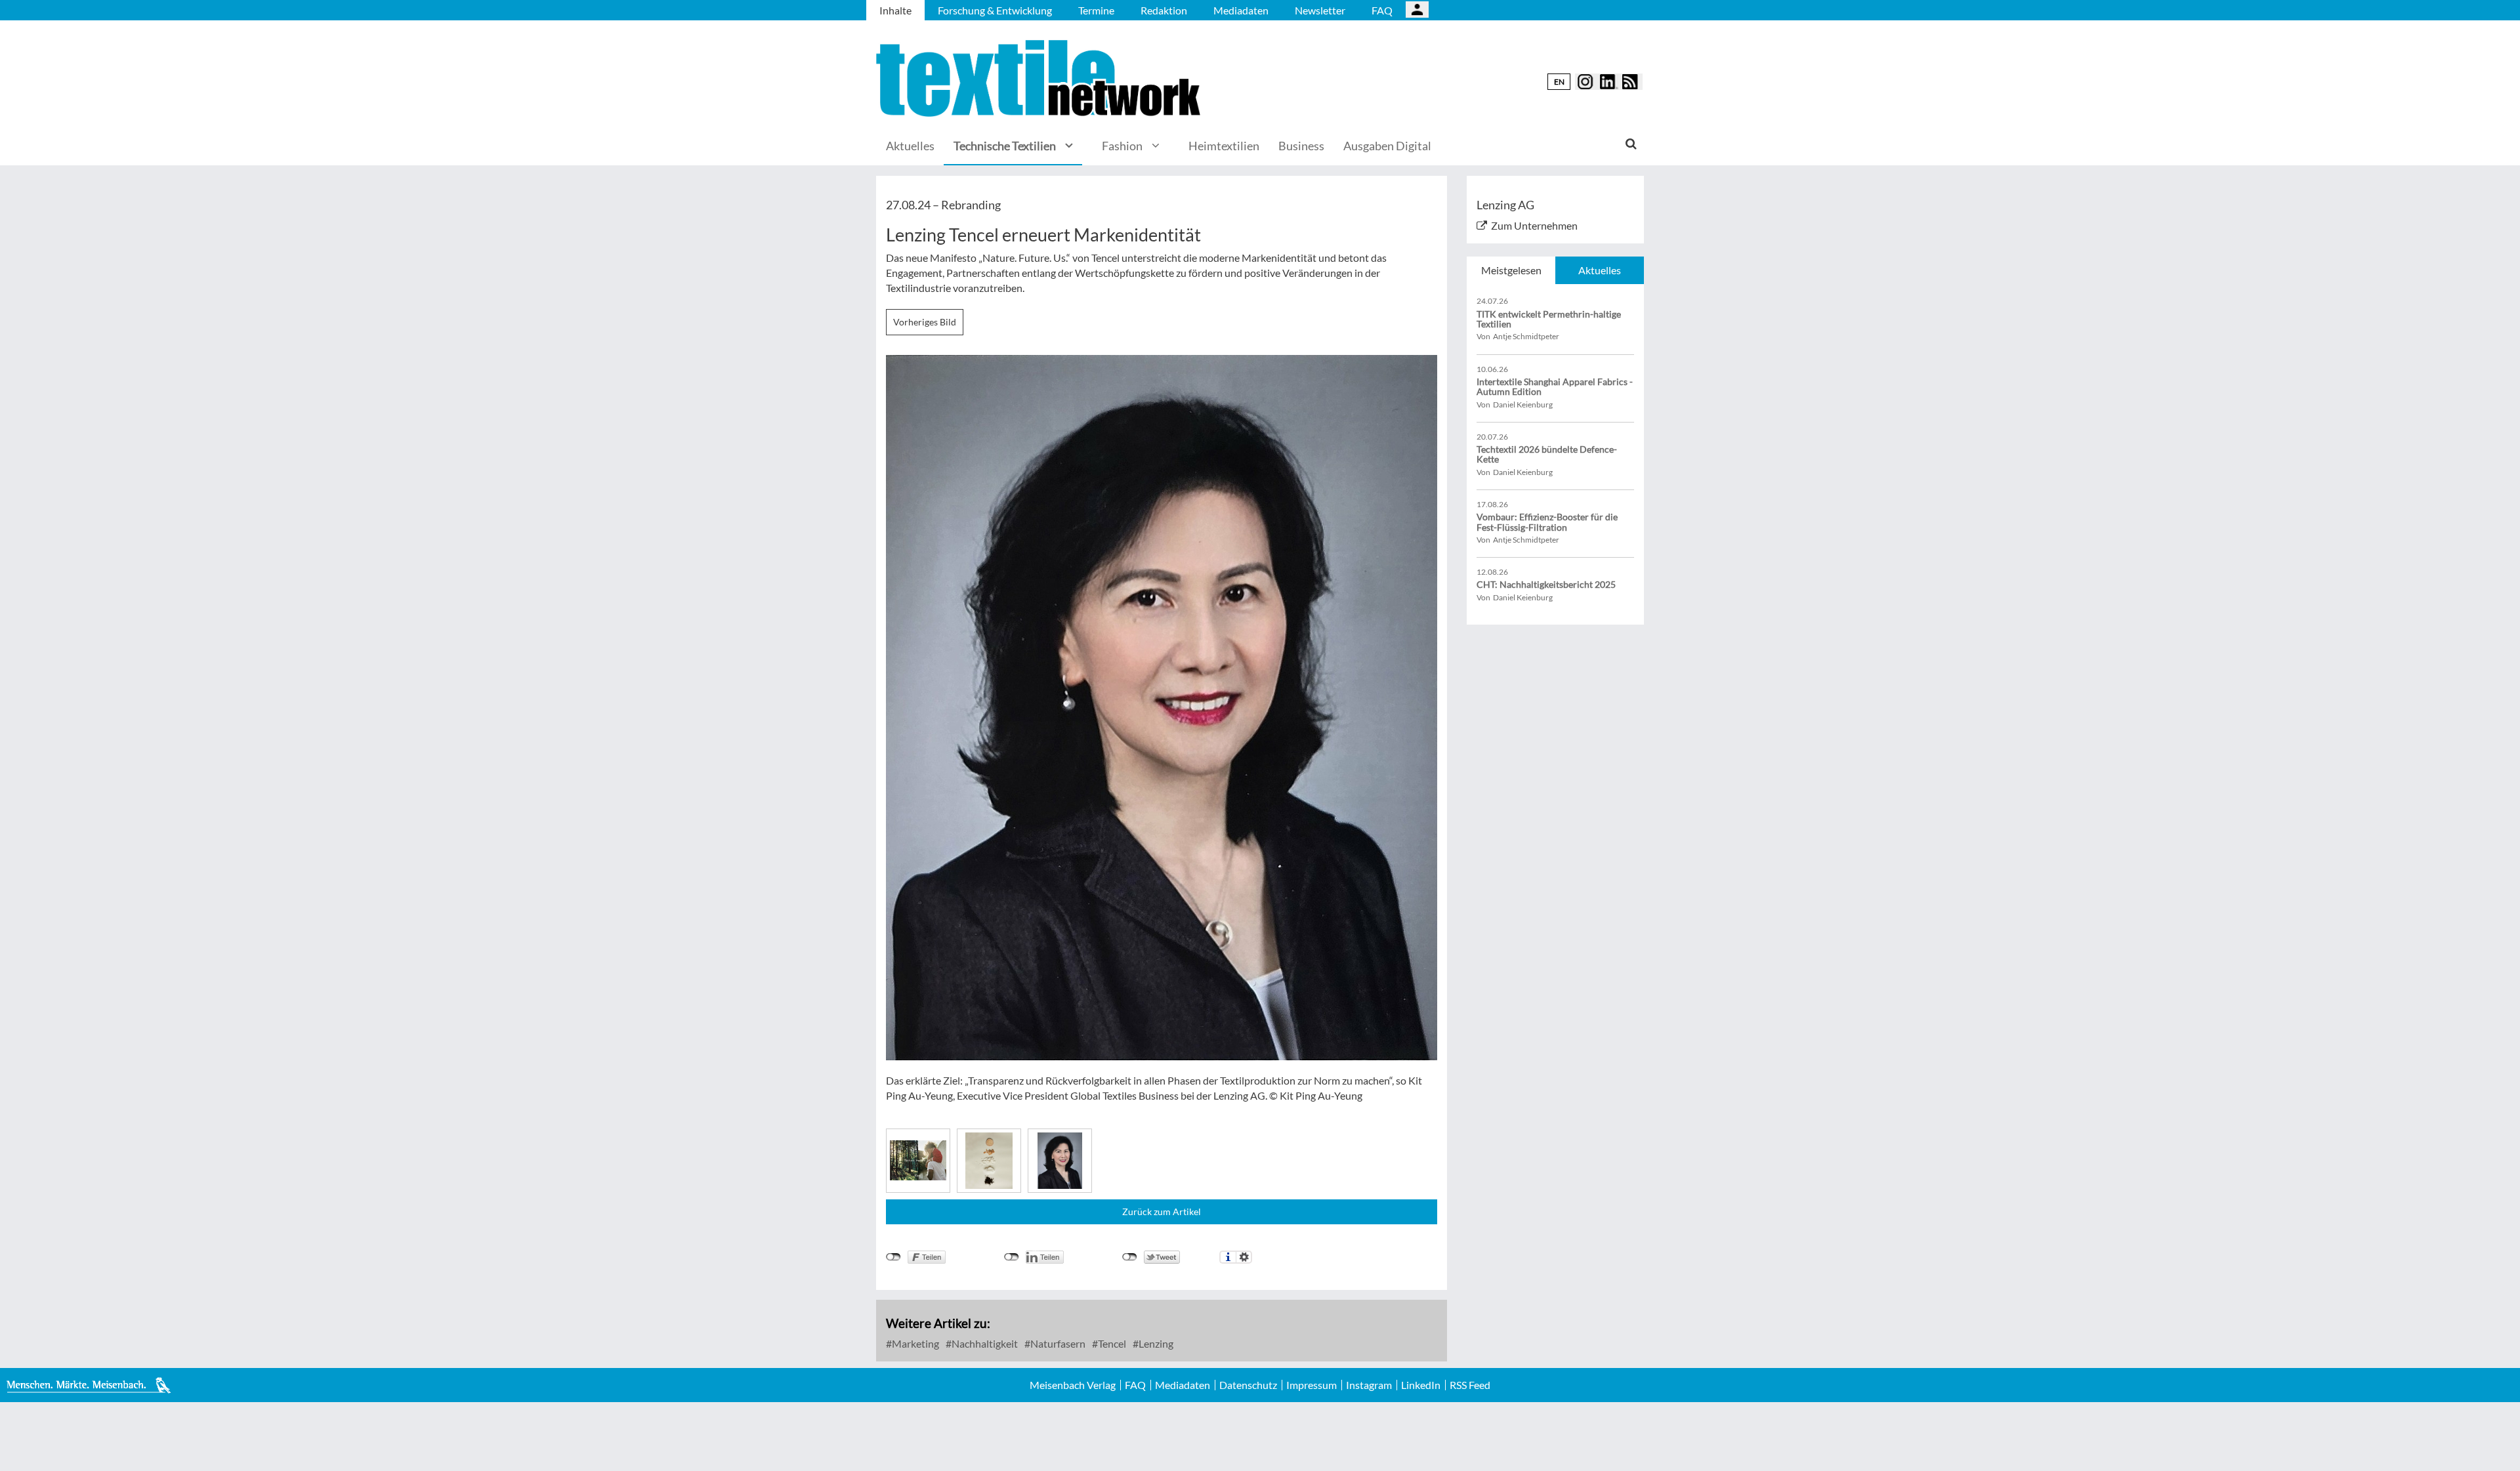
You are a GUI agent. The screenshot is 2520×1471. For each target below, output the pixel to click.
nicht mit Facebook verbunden (893, 1257)
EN (1559, 82)
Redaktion (1164, 10)
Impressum (1312, 1385)
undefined (1012, 1257)
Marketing (914, 1343)
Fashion (1122, 146)
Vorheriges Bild (925, 322)
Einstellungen (1244, 1257)
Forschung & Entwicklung (995, 10)
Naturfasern (1057, 1343)
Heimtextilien (1224, 146)
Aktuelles (910, 146)
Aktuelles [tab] (1600, 270)
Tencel (1111, 1343)
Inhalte (895, 10)
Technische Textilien (1005, 146)
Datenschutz (1248, 1385)
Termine (1096, 10)
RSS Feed (1470, 1385)
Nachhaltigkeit (984, 1343)
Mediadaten (1241, 10)
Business (1301, 146)
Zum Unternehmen (1534, 225)
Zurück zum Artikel (1162, 1212)
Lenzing (1155, 1343)
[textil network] (1040, 78)
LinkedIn (1421, 1385)
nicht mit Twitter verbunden (1130, 1257)
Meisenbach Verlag (1073, 1385)
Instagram (1369, 1385)
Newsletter (1320, 10)
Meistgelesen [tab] (1511, 270)
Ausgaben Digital (1387, 146)
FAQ (1382, 10)
